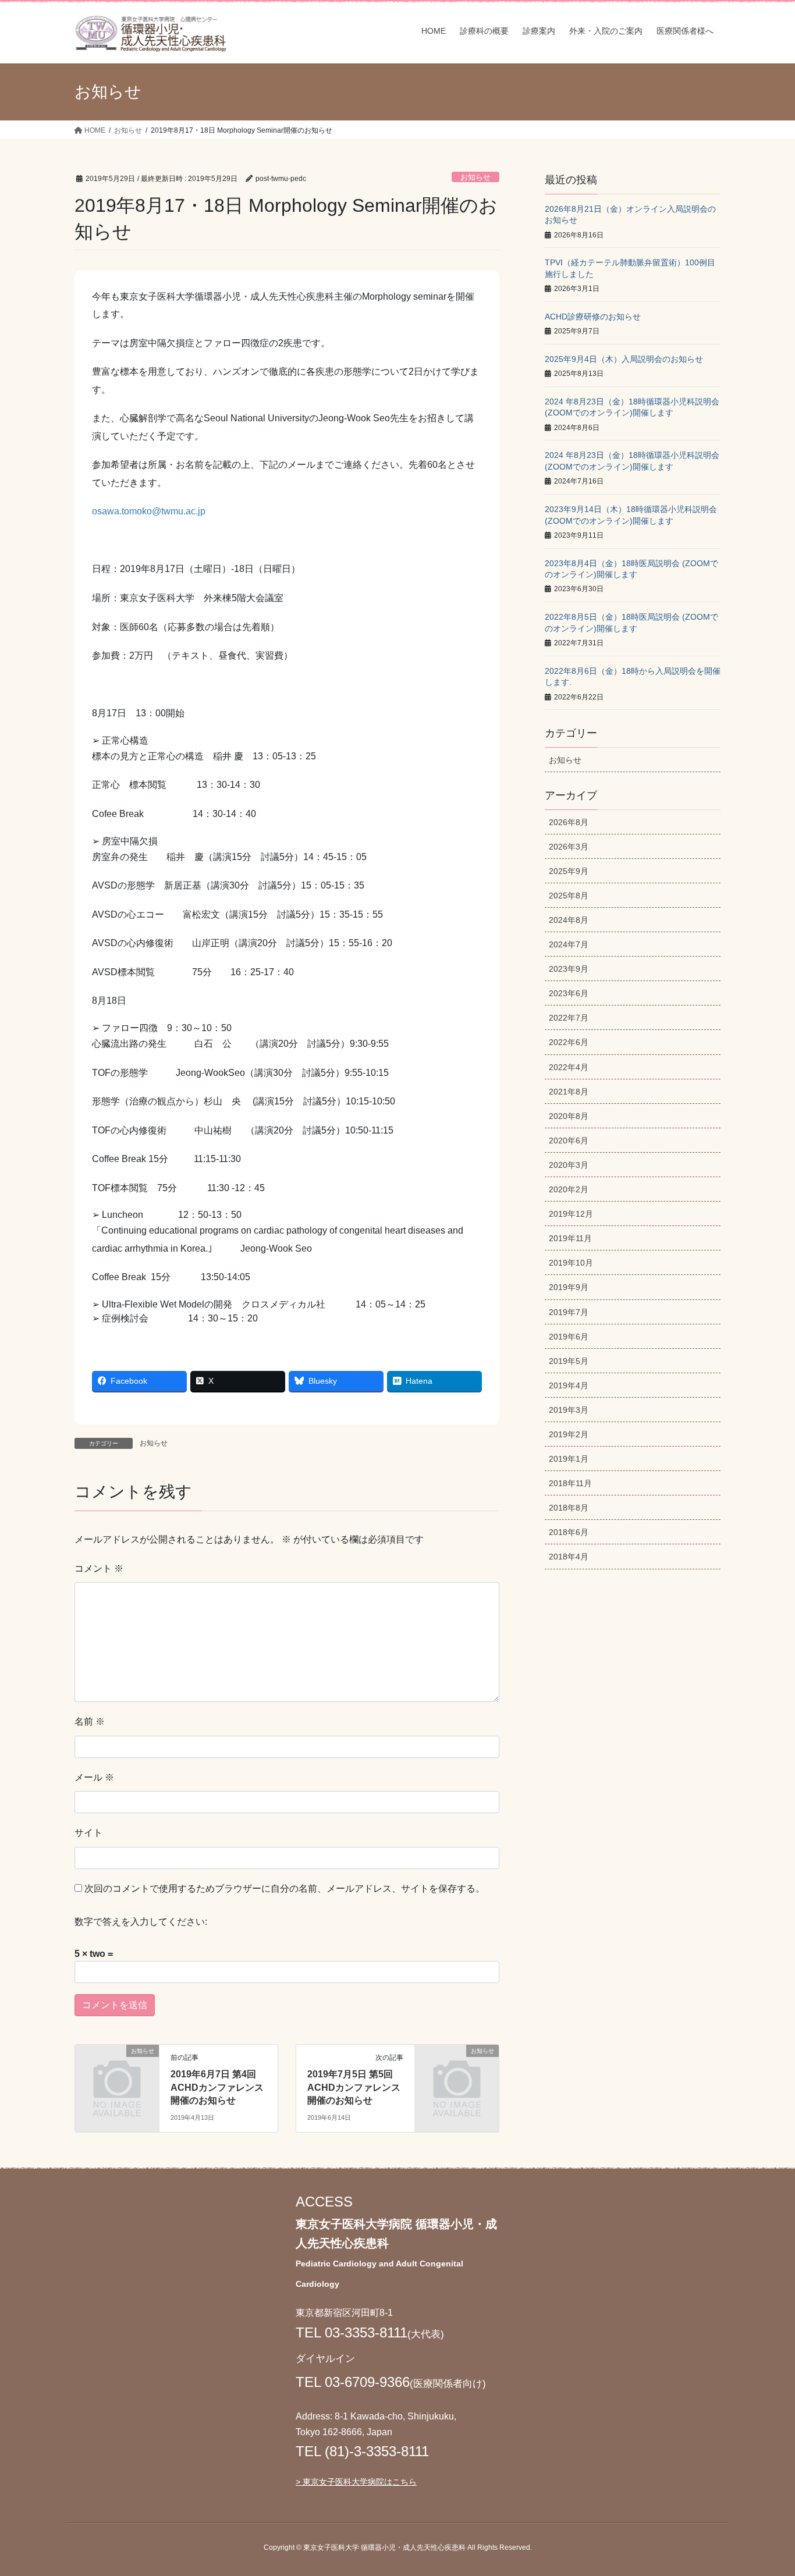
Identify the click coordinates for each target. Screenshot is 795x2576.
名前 (90, 1722)
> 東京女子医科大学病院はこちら (356, 2482)
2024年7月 (569, 944)
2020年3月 (569, 1165)
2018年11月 (570, 1483)
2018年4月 (569, 1557)
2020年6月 (569, 1140)
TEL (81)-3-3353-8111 (362, 2451)
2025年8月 (569, 896)
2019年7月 (569, 1312)
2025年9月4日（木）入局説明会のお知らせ (624, 359)
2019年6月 (569, 1337)
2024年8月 (569, 920)
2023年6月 (569, 993)
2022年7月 (569, 1018)
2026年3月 (569, 847)
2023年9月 (569, 969)
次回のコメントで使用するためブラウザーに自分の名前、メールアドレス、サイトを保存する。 (285, 1889)
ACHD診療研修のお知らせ (593, 317)
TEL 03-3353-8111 (352, 2332)
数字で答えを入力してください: (141, 1922)
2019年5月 (569, 1361)
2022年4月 (569, 1067)
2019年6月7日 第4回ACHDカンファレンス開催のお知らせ (217, 2087)
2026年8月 (569, 822)
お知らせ (475, 177)
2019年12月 (571, 1214)
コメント (99, 1568)
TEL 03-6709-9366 (353, 2382)
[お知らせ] (117, 2070)
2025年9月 (569, 871)
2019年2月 (569, 1434)
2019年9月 (569, 1287)
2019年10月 (571, 1263)
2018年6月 (569, 1532)
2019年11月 (570, 1238)
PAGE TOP (766, 2488)
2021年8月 (569, 1092)
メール (94, 1777)
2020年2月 (569, 1189)
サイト (88, 1833)
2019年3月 (569, 1410)
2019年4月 (569, 1385)
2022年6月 (569, 1042)
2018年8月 (569, 1508)
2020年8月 (569, 1116)
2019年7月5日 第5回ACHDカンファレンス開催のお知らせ (354, 2087)
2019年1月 (569, 1459)
